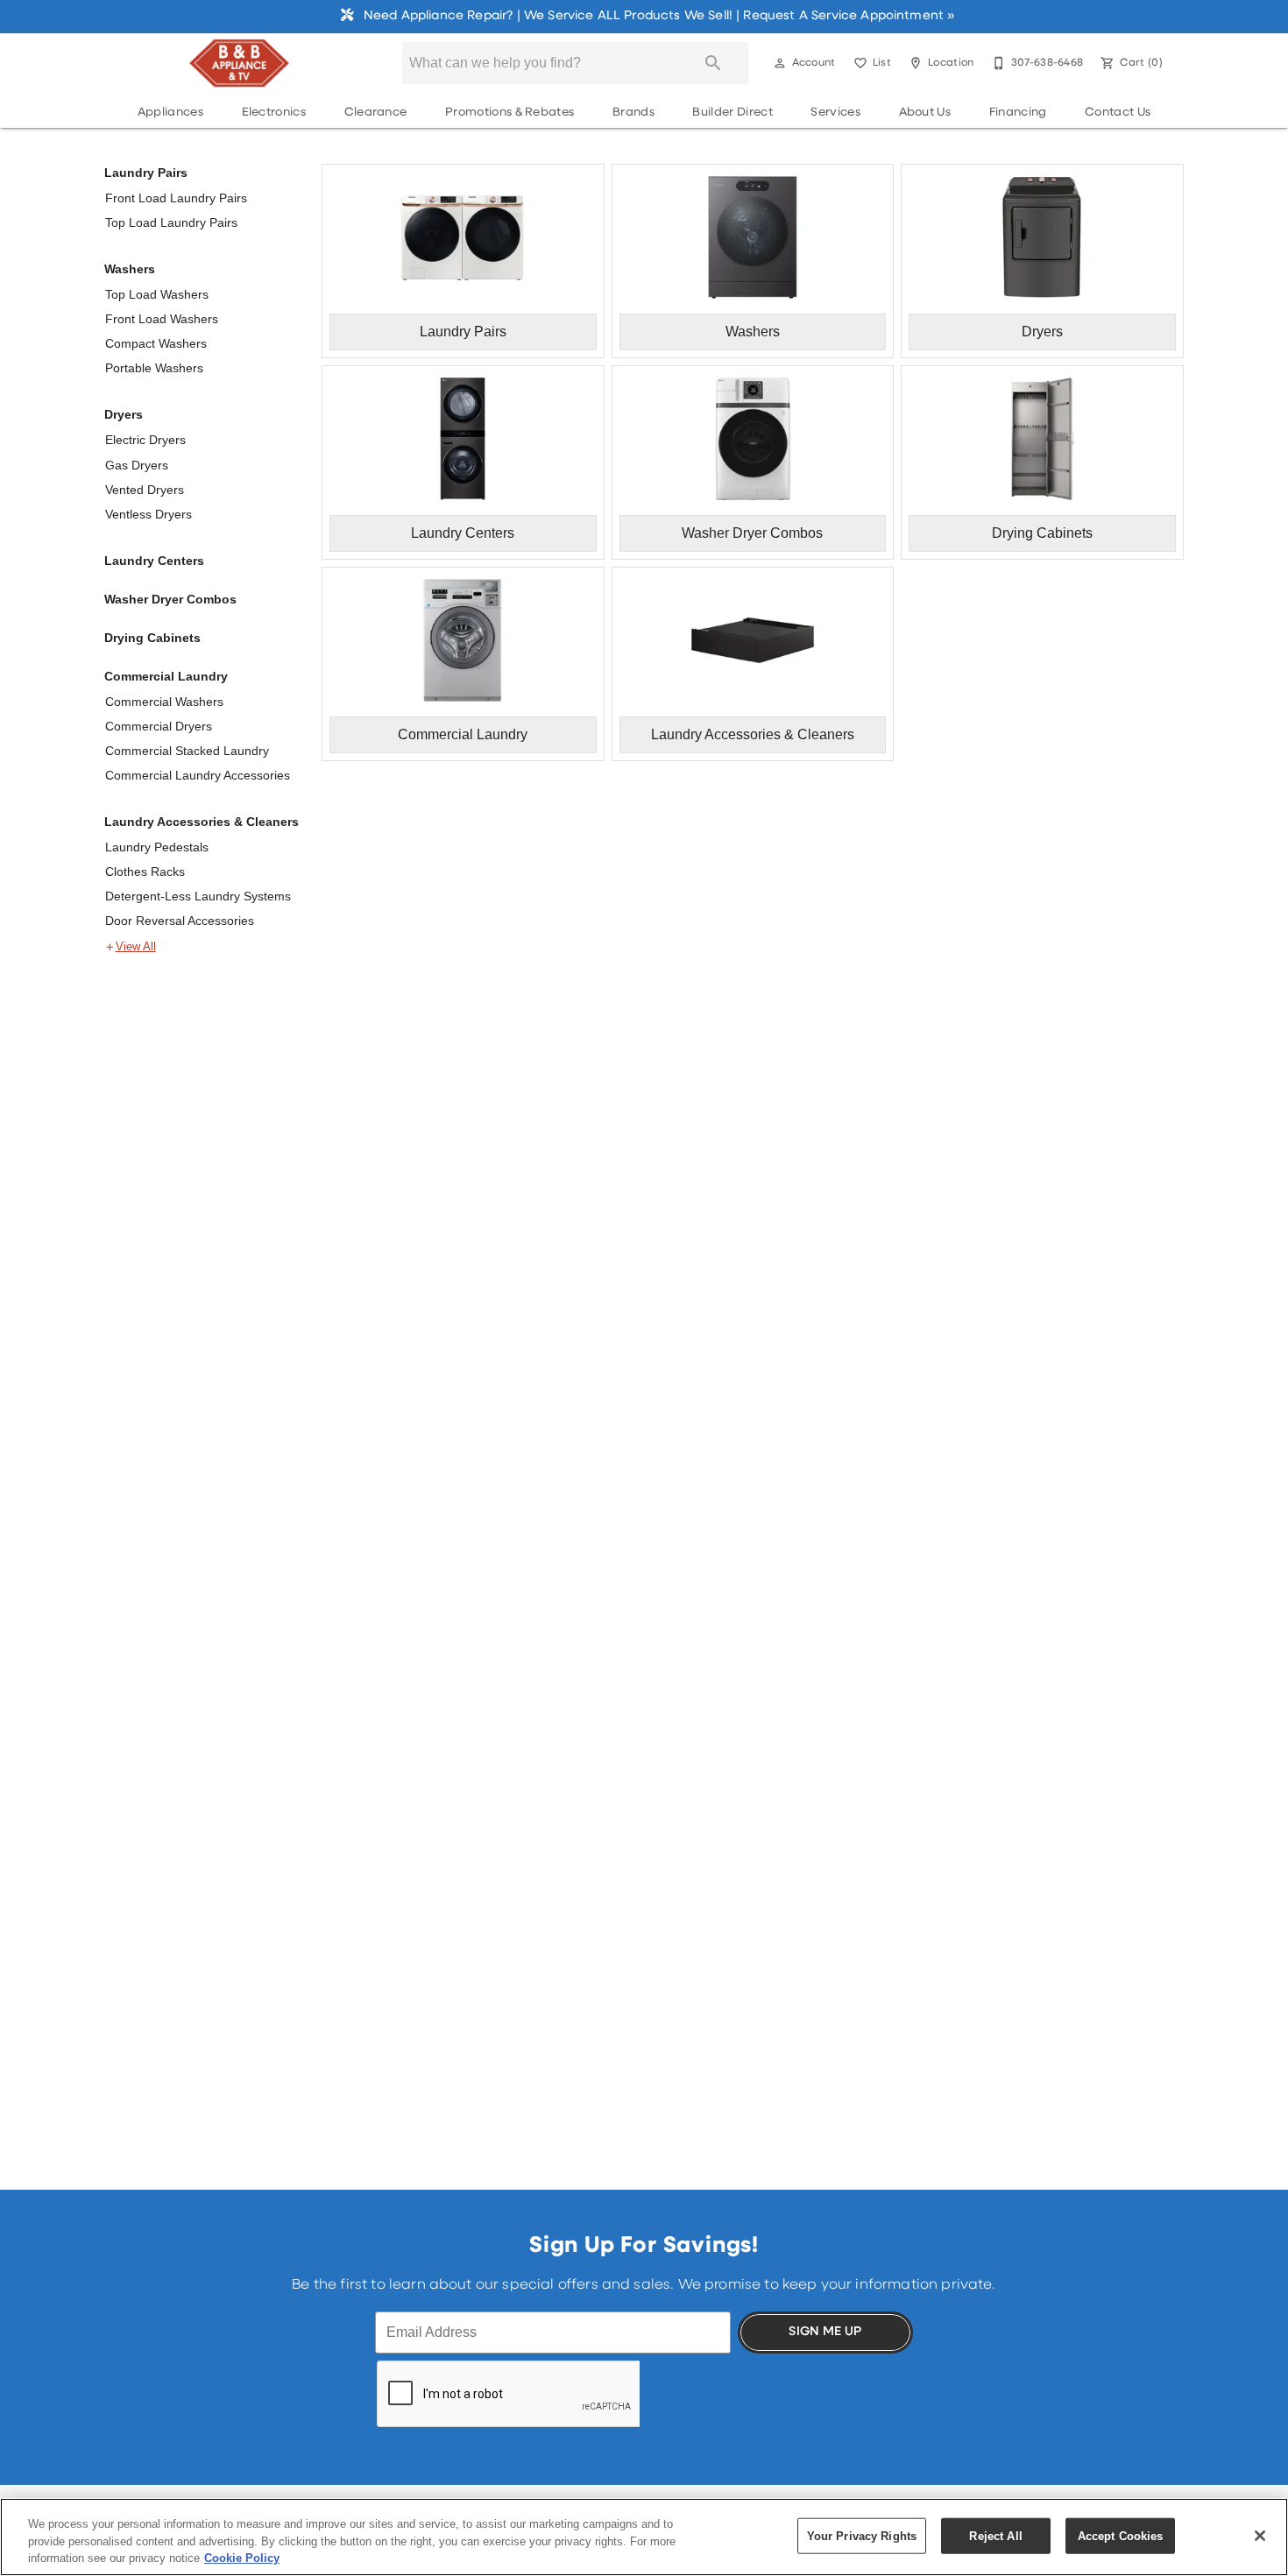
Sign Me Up (825, 2332)
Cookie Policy (242, 2558)
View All (136, 947)
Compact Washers (156, 343)
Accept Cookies (1121, 2535)
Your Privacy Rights (862, 2535)
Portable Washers (154, 368)
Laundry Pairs (146, 173)
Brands (633, 113)
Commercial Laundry (166, 676)
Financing (1018, 113)
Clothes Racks (145, 872)
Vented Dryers (145, 490)
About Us (925, 113)
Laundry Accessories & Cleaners (202, 822)
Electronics (274, 113)
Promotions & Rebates (510, 113)
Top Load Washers (157, 294)
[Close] (1260, 2536)
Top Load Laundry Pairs (171, 222)
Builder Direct (732, 113)
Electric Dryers (145, 440)
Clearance (376, 113)
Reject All (995, 2535)
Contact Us (1118, 113)
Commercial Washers (164, 702)
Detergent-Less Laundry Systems (198, 896)
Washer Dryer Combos (170, 599)
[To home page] (239, 63)
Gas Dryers (137, 465)
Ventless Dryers (149, 514)
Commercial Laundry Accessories (198, 775)
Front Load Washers (162, 319)
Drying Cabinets (152, 638)
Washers (130, 269)
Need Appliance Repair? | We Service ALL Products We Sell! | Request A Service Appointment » (658, 16)
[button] (780, 63)
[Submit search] (713, 63)
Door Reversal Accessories (180, 921)
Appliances (170, 113)
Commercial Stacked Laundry (187, 751)
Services (835, 113)
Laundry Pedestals (157, 847)
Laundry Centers (154, 561)
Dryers (124, 414)
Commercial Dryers (159, 726)
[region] (644, 2537)
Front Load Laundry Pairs (176, 198)
